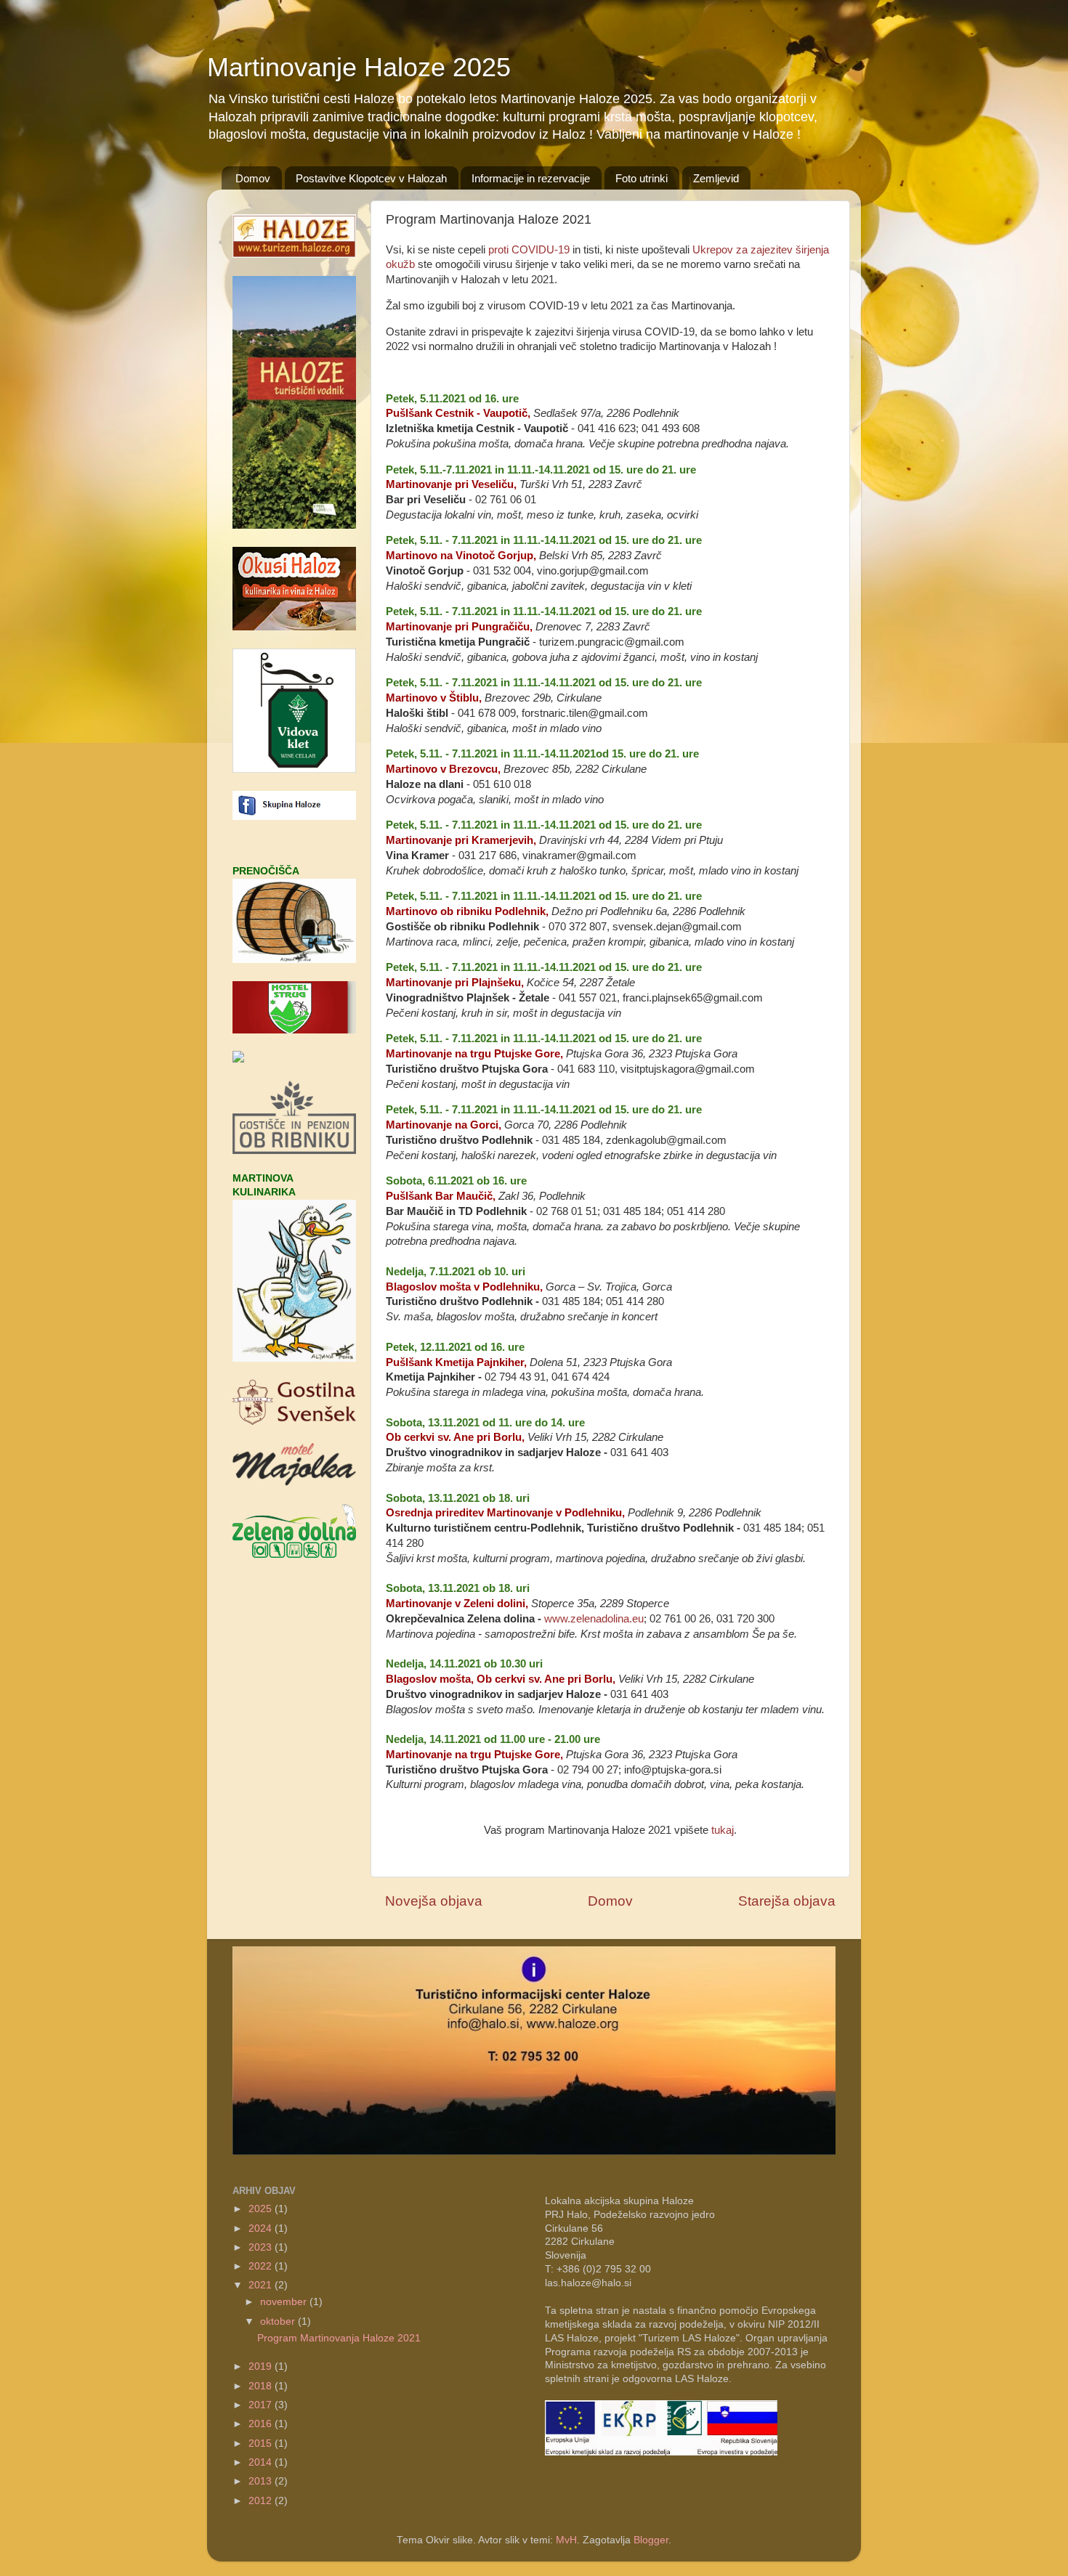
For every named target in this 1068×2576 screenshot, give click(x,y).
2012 (262, 2501)
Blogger (651, 2540)
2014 (262, 2462)
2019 (262, 2366)
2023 (262, 2247)
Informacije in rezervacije (531, 178)
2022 (262, 2266)
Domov (253, 178)
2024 (262, 2228)
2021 (262, 2285)
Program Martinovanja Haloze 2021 (339, 2338)
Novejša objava (434, 1901)
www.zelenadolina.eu (594, 1619)
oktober (279, 2321)
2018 (262, 2386)
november (285, 2302)
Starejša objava (787, 1901)
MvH (566, 2540)
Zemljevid (716, 178)
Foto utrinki (642, 178)
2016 (262, 2424)
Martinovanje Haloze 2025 (359, 67)
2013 (262, 2481)
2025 (262, 2209)
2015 (262, 2443)
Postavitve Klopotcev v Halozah (371, 178)
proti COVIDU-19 (529, 250)
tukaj (723, 1830)
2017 (262, 2405)
